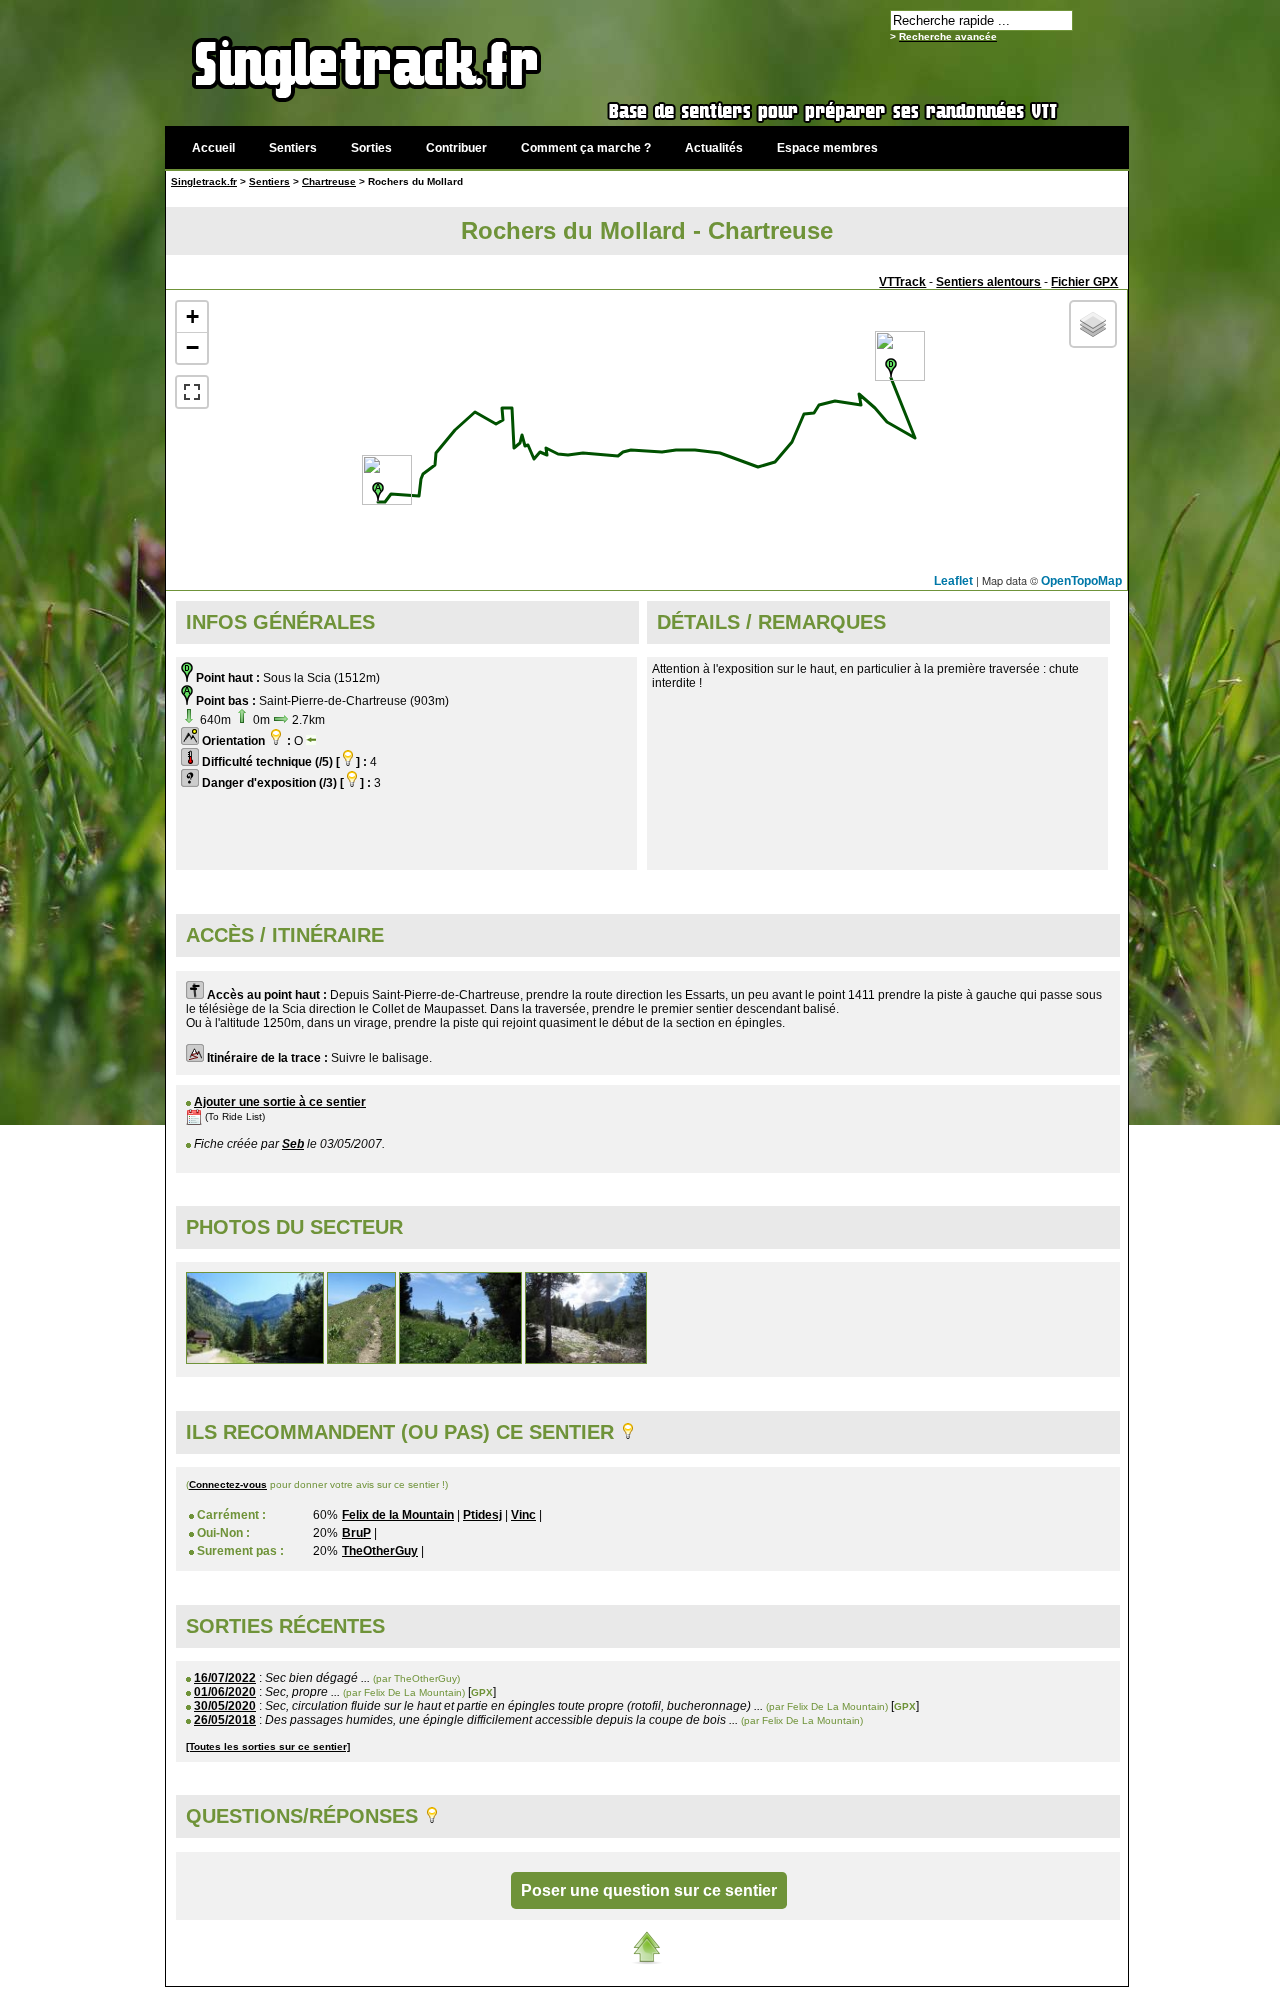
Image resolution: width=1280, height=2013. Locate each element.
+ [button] (192, 316)
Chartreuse (329, 181)
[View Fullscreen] (192, 392)
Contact (977, 1997)
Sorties (371, 148)
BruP (356, 1533)
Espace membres (827, 148)
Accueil (213, 148)
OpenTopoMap (1081, 581)
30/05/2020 (225, 1706)
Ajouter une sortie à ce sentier (280, 1102)
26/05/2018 (225, 1720)
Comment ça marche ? (586, 148)
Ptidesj (482, 1515)
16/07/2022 (225, 1678)
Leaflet (953, 581)
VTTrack (902, 282)
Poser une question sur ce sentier (649, 1890)
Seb (293, 1144)
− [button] (192, 347)
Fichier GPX (1084, 282)
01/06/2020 (225, 1692)
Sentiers (293, 148)
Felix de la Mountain (398, 1515)
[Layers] (1093, 324)
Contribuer (456, 148)
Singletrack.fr (204, 181)
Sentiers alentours (988, 282)
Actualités (714, 148)
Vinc (523, 1515)
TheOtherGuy (380, 1551)
